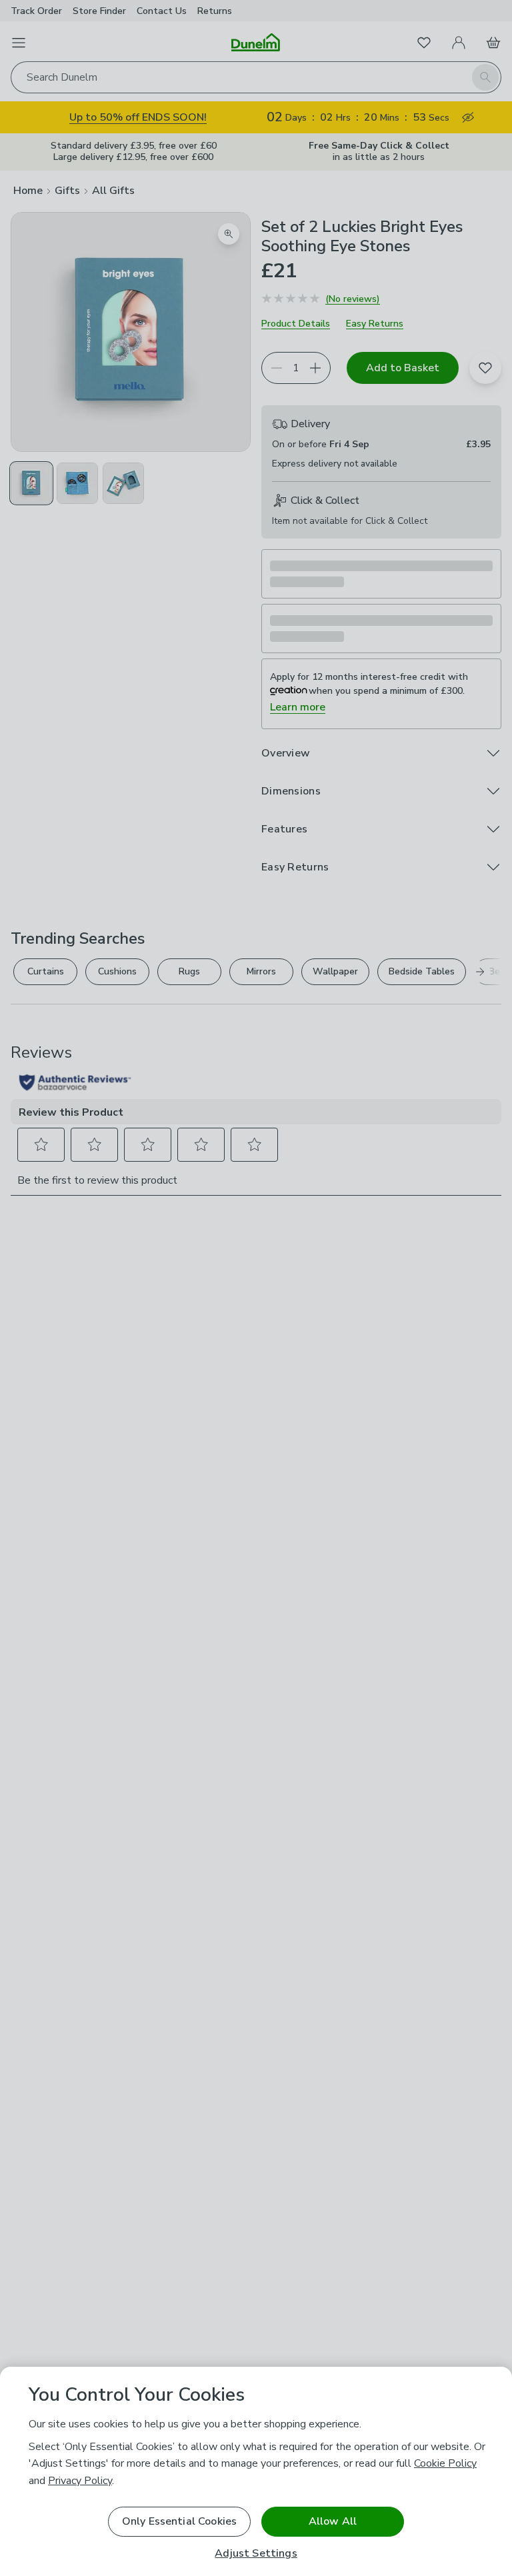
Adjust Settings (256, 2554)
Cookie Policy (445, 2463)
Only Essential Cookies (180, 2521)
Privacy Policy (80, 2481)
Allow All (333, 2521)
